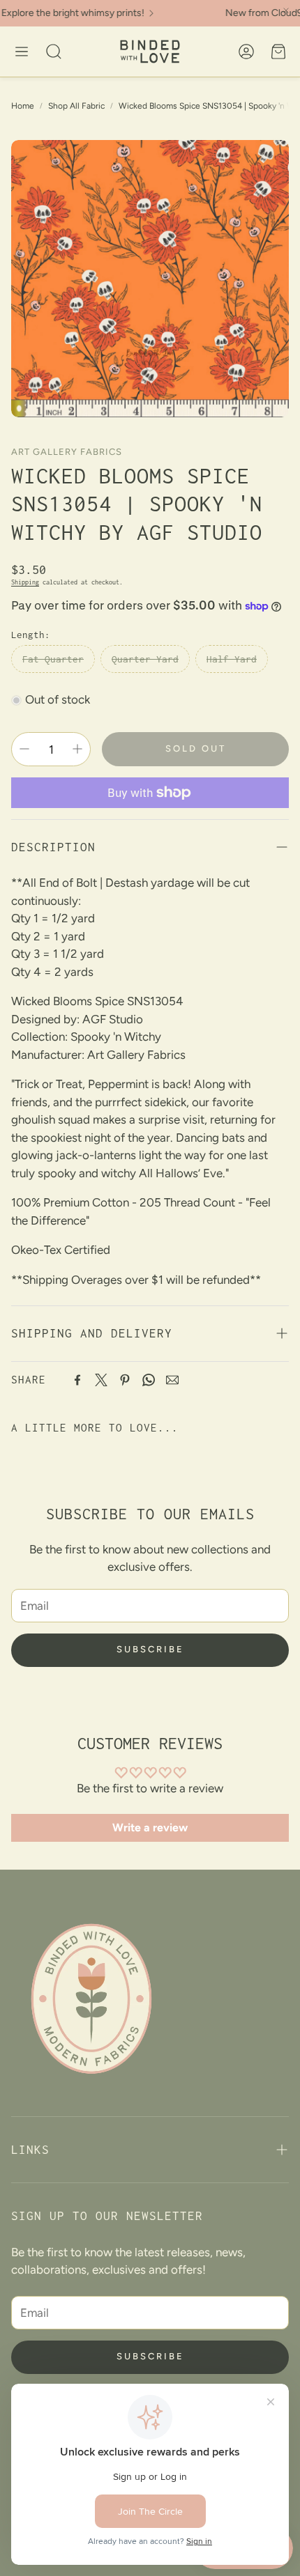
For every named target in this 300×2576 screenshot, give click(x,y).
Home (23, 106)
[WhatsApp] (149, 1380)
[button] (22, 52)
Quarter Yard (145, 659)
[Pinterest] (125, 1380)
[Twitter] (101, 1380)
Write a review (150, 1828)
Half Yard (232, 659)
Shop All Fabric (76, 106)
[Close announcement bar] (286, 10)
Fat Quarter (53, 659)
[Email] (172, 1380)
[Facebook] (77, 1380)
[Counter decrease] (24, 749)
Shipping (25, 582)
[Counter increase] (77, 749)
